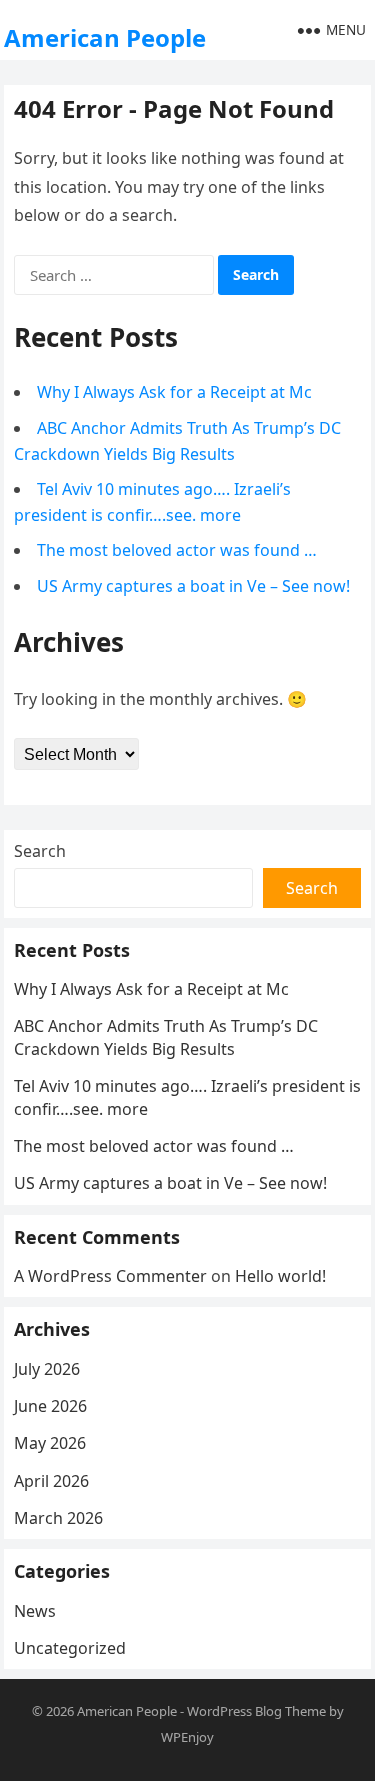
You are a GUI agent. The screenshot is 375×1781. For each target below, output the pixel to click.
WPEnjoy (187, 1737)
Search (40, 851)
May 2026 (50, 1443)
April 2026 (51, 1481)
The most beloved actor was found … (177, 550)
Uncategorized (70, 1648)
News (35, 1611)
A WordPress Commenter (110, 1276)
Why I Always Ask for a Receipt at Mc (174, 392)
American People (105, 37)
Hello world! (280, 1276)
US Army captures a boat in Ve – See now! (193, 586)
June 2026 (50, 1406)
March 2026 (58, 1518)
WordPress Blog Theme (256, 1711)
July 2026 (47, 1369)
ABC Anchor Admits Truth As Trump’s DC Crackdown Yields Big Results (166, 1037)
